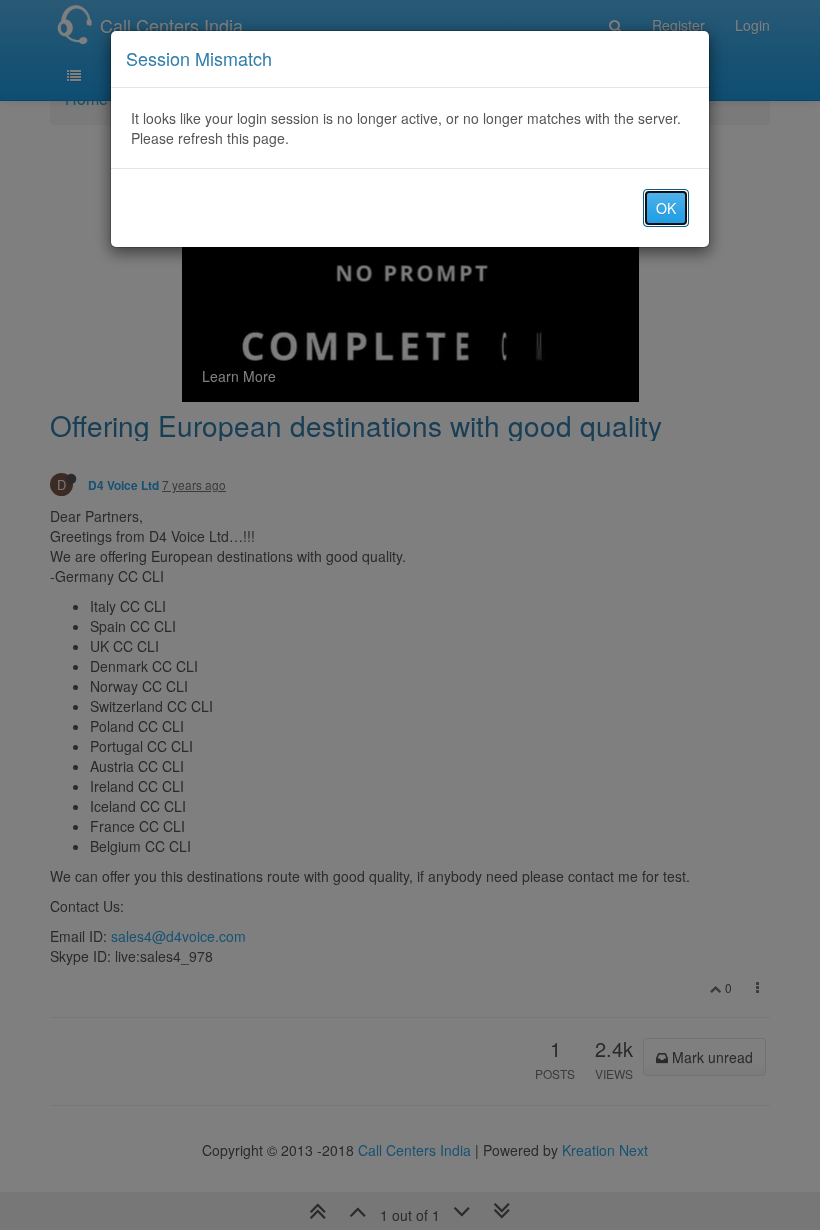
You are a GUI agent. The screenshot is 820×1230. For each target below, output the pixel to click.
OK (666, 208)
